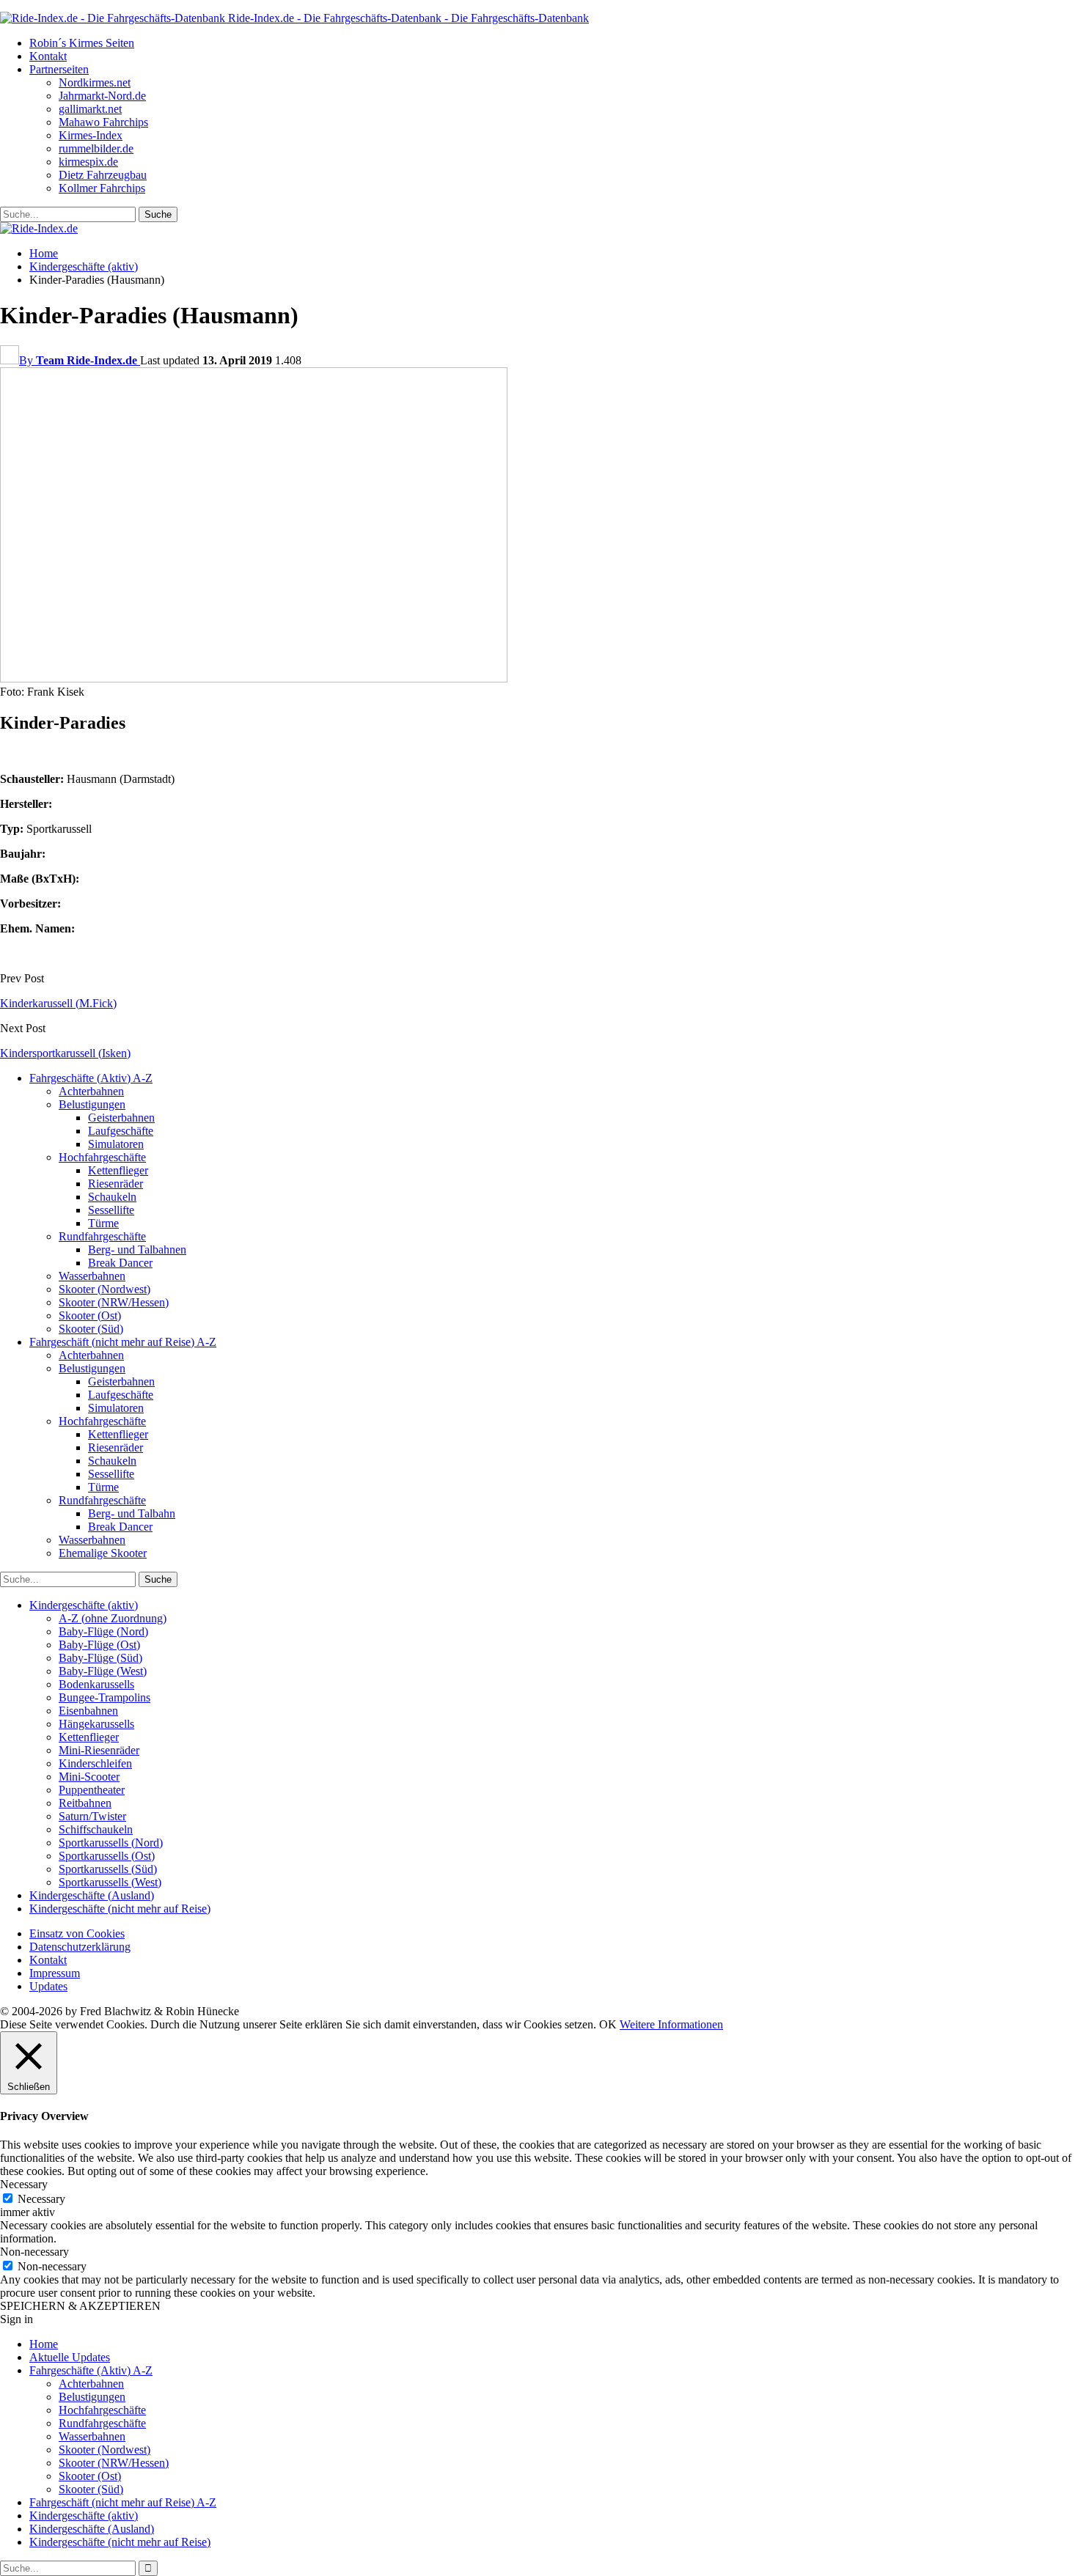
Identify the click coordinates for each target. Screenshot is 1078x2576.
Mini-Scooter (89, 1777)
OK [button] (608, 2024)
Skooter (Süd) (91, 1329)
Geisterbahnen (121, 1118)
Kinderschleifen (95, 1763)
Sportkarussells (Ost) (107, 1856)
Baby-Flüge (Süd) (100, 1658)
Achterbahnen (91, 1091)
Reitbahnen (85, 1803)
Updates (48, 1986)
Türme (103, 1223)
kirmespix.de (88, 162)
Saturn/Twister (92, 1816)
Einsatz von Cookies (77, 1933)
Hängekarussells (96, 1724)
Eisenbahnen (88, 1711)
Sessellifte (111, 1210)
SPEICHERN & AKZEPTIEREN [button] (80, 2306)
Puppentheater (92, 1790)
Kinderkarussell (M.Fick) (58, 1003)
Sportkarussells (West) (110, 1882)
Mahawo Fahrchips (103, 122)
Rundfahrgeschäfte (102, 1236)
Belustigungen (92, 1104)
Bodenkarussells (96, 1684)
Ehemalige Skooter (103, 1553)
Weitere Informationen (671, 2024)
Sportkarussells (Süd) (108, 1869)
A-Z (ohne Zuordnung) (113, 1618)
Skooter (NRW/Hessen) (114, 1302)
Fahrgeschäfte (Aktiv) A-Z (91, 1078)
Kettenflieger (118, 1170)
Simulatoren (116, 1144)
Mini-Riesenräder (99, 1750)
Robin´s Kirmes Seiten (82, 43)
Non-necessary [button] (34, 2252)
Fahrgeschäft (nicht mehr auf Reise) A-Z (123, 1342)
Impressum (55, 1973)
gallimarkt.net (90, 109)
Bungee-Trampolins (104, 1697)
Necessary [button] (24, 2184)
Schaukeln (112, 1197)
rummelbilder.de (96, 148)
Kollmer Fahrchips (102, 188)
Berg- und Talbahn (132, 1513)
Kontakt (48, 56)
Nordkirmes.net (95, 82)
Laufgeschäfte (121, 1131)
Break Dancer (120, 1263)
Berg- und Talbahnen (137, 1250)
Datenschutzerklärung (80, 1947)
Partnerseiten (59, 69)
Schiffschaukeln (96, 1829)
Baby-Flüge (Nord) (103, 1631)
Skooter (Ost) (90, 1315)
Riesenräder (115, 1184)
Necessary (41, 2199)
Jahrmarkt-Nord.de (102, 96)
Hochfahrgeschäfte (102, 1157)
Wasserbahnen (92, 1276)
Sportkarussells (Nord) (111, 1843)
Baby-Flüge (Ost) (99, 1645)
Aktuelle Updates (70, 2357)
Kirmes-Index (91, 135)
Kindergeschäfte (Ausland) (92, 1895)
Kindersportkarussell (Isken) (65, 1053)
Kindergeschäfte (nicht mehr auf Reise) (120, 1909)
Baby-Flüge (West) (103, 1671)
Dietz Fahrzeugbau (103, 175)
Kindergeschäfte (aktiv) (84, 1605)
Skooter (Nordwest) (104, 1289)
